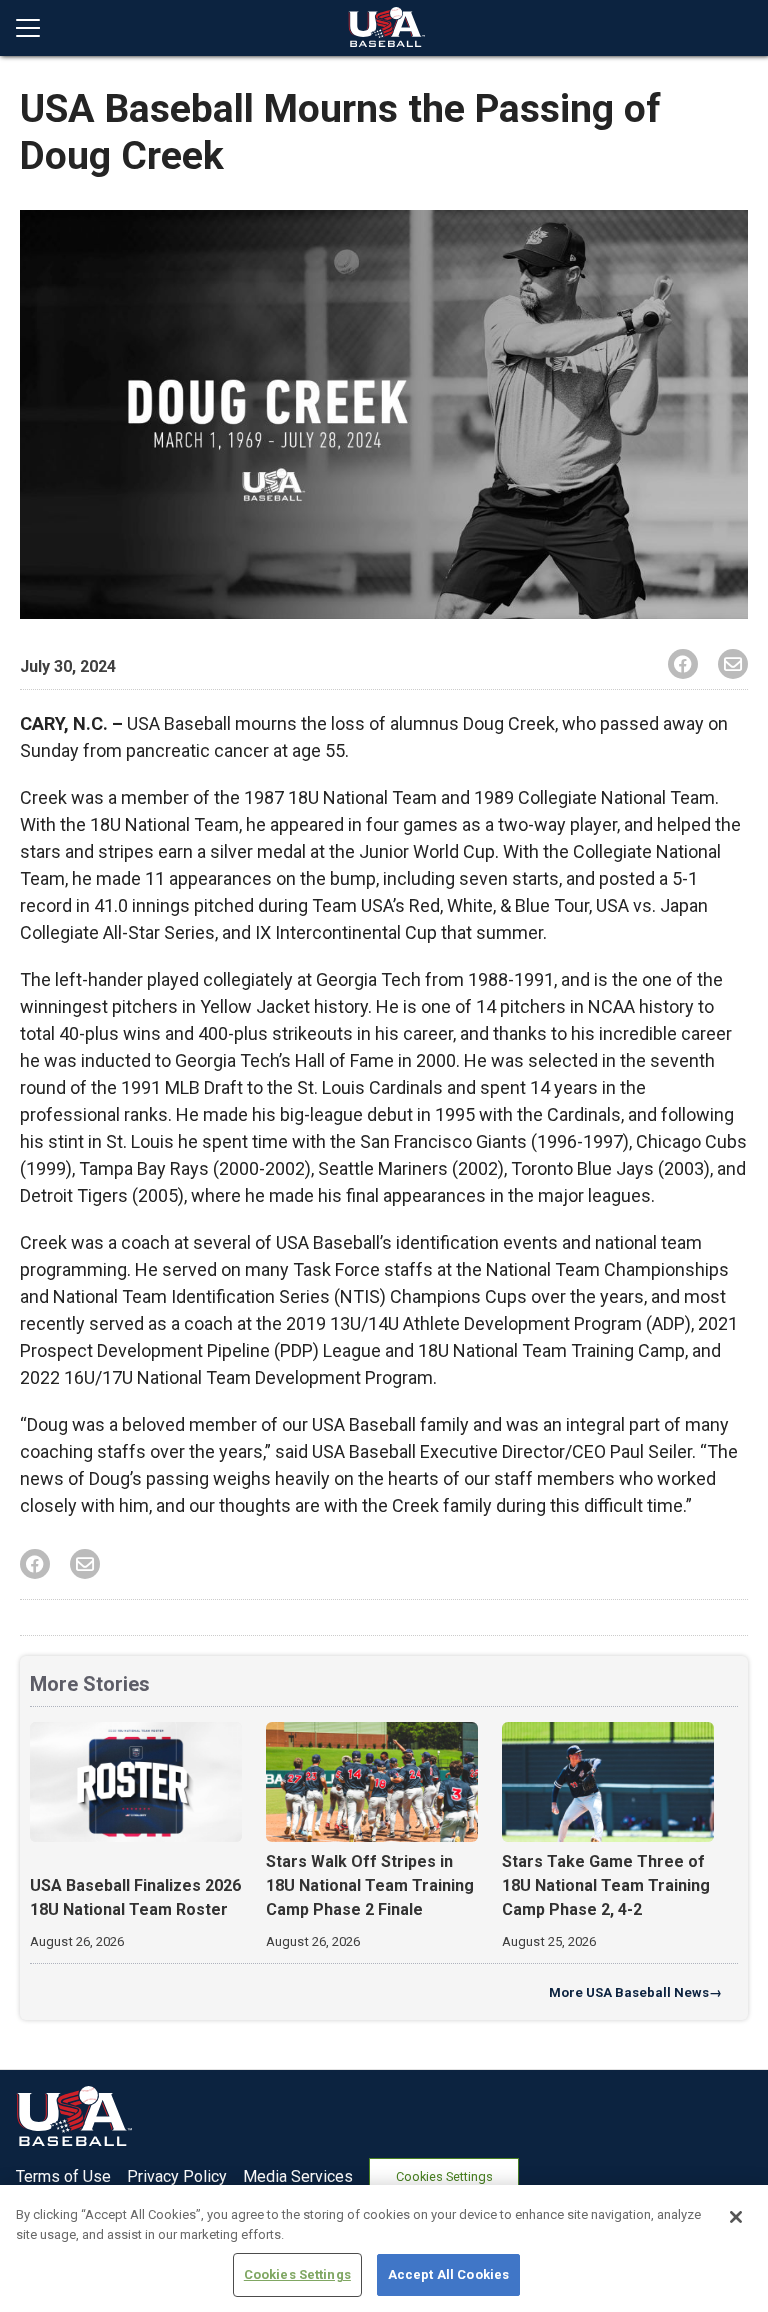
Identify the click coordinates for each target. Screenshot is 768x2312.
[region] (384, 2248)
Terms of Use (63, 2176)
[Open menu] (36, 28)
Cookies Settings (444, 2176)
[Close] (736, 2217)
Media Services (298, 2176)
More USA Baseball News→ (635, 1992)
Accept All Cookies (448, 2274)
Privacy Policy (177, 2176)
